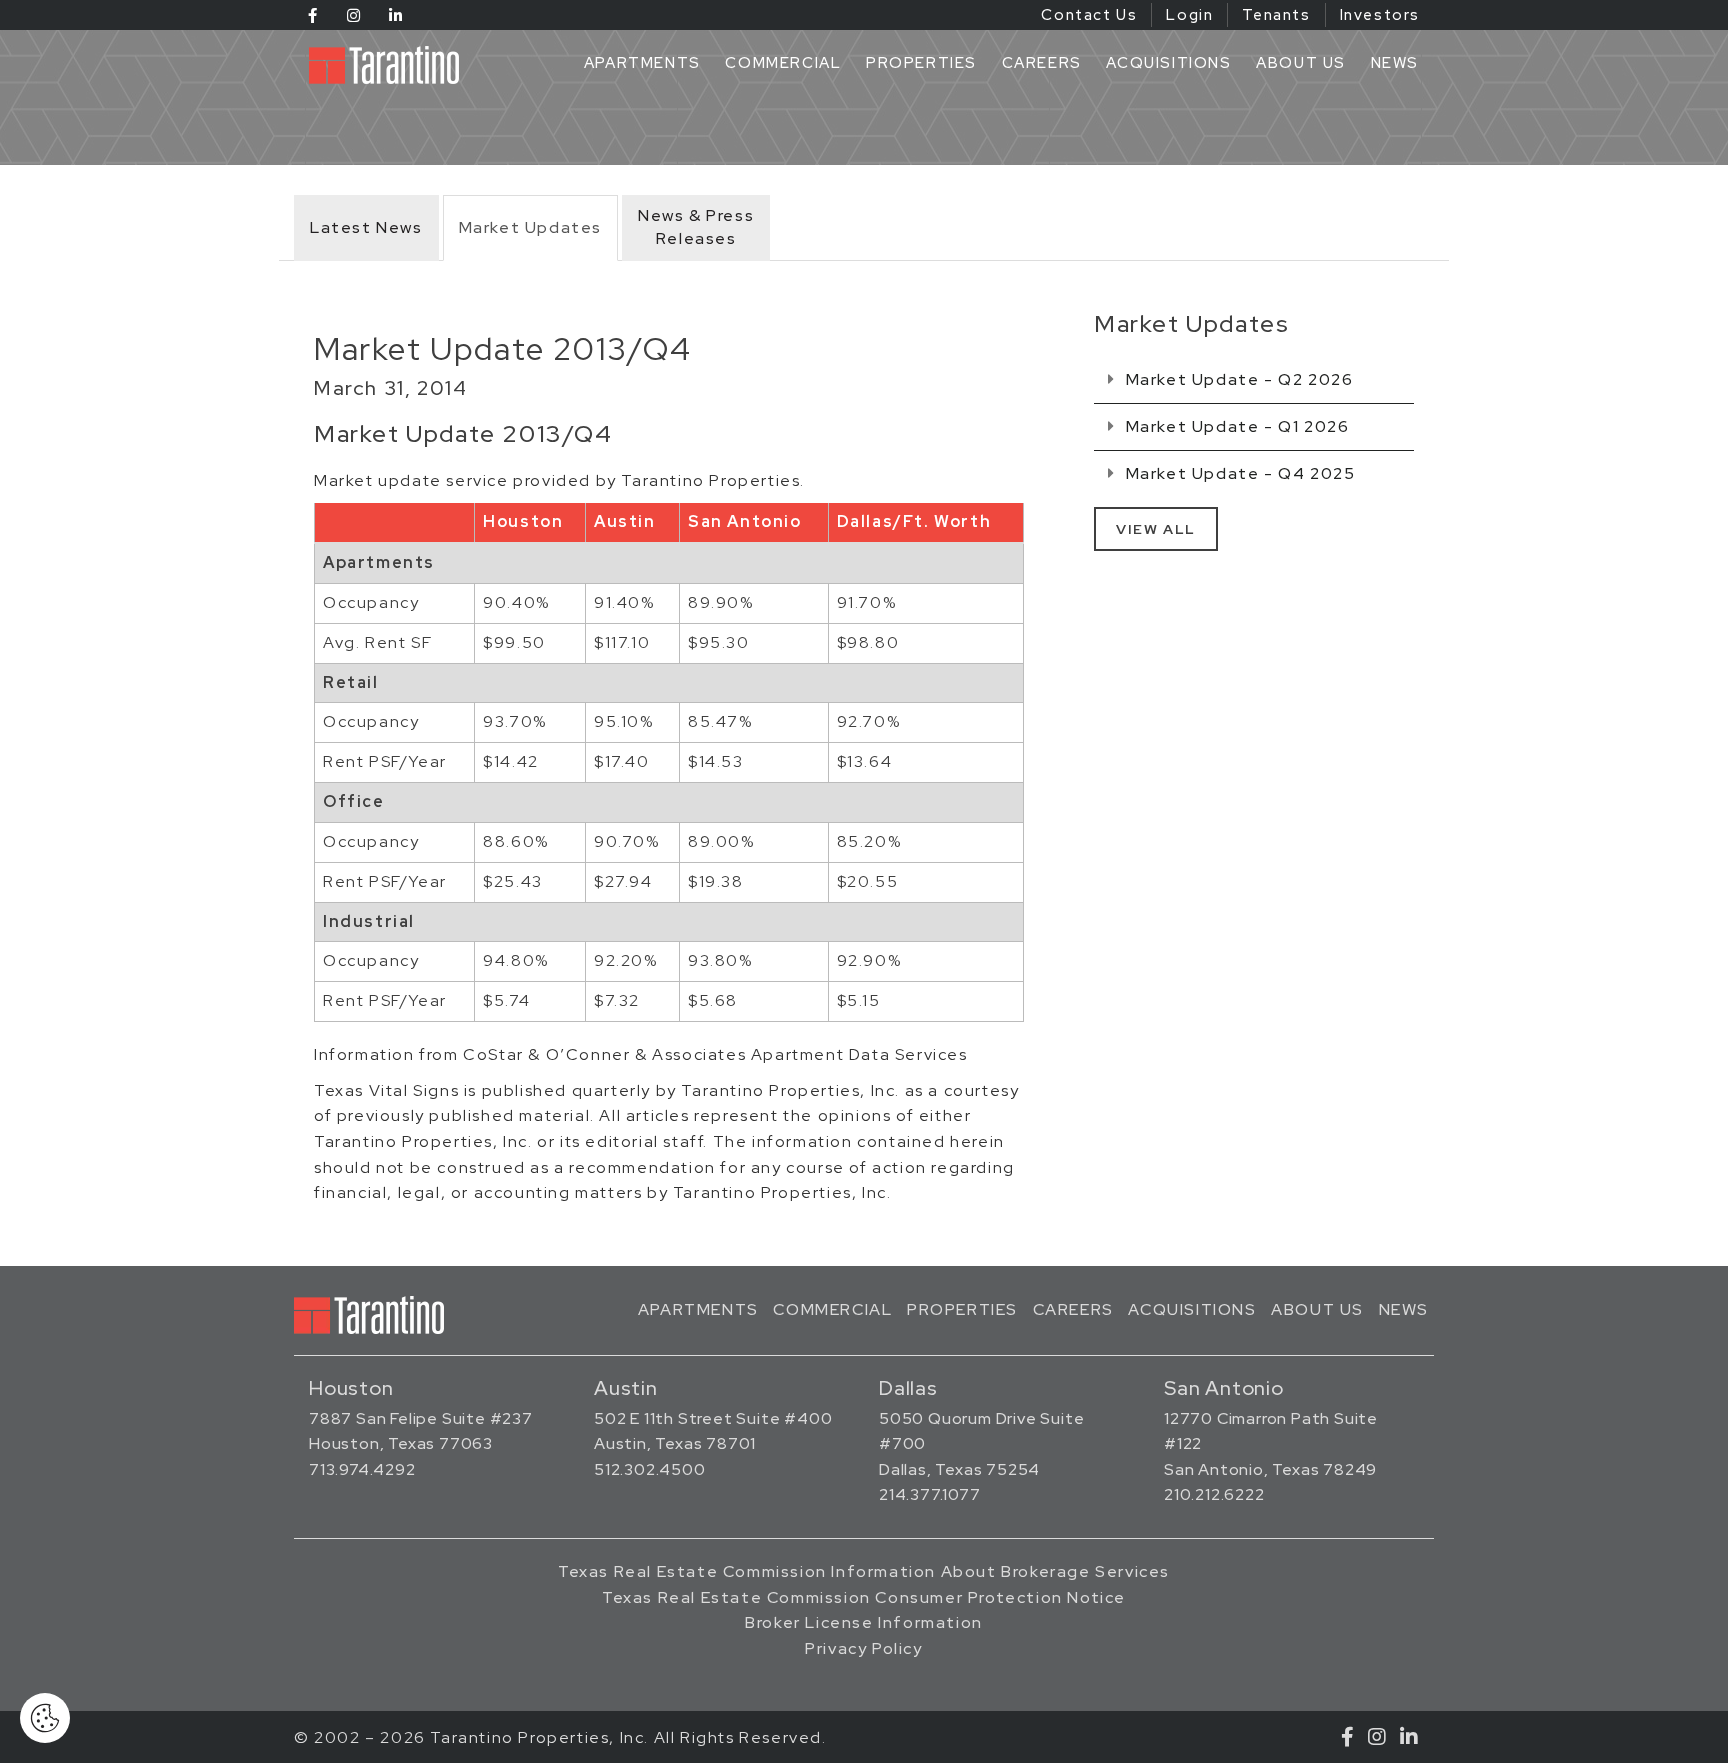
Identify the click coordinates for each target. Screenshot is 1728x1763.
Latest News (366, 227)
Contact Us (1089, 15)
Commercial (783, 63)
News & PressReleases (696, 227)
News (1395, 63)
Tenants (1276, 15)
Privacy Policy (863, 1648)
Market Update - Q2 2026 (1237, 379)
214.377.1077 (930, 1494)
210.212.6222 (1214, 1494)
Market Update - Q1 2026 (1235, 426)
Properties (921, 63)
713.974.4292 (362, 1469)
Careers (1042, 63)
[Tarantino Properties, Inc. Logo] (389, 65)
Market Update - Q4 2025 (1238, 473)
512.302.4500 (650, 1469)
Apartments (642, 63)
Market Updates (530, 227)
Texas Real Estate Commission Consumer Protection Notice (864, 1597)
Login (1189, 15)
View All (1156, 529)
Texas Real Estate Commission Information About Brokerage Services (864, 1571)
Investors (1380, 15)
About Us (1301, 63)
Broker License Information (864, 1622)
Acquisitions (1168, 63)
